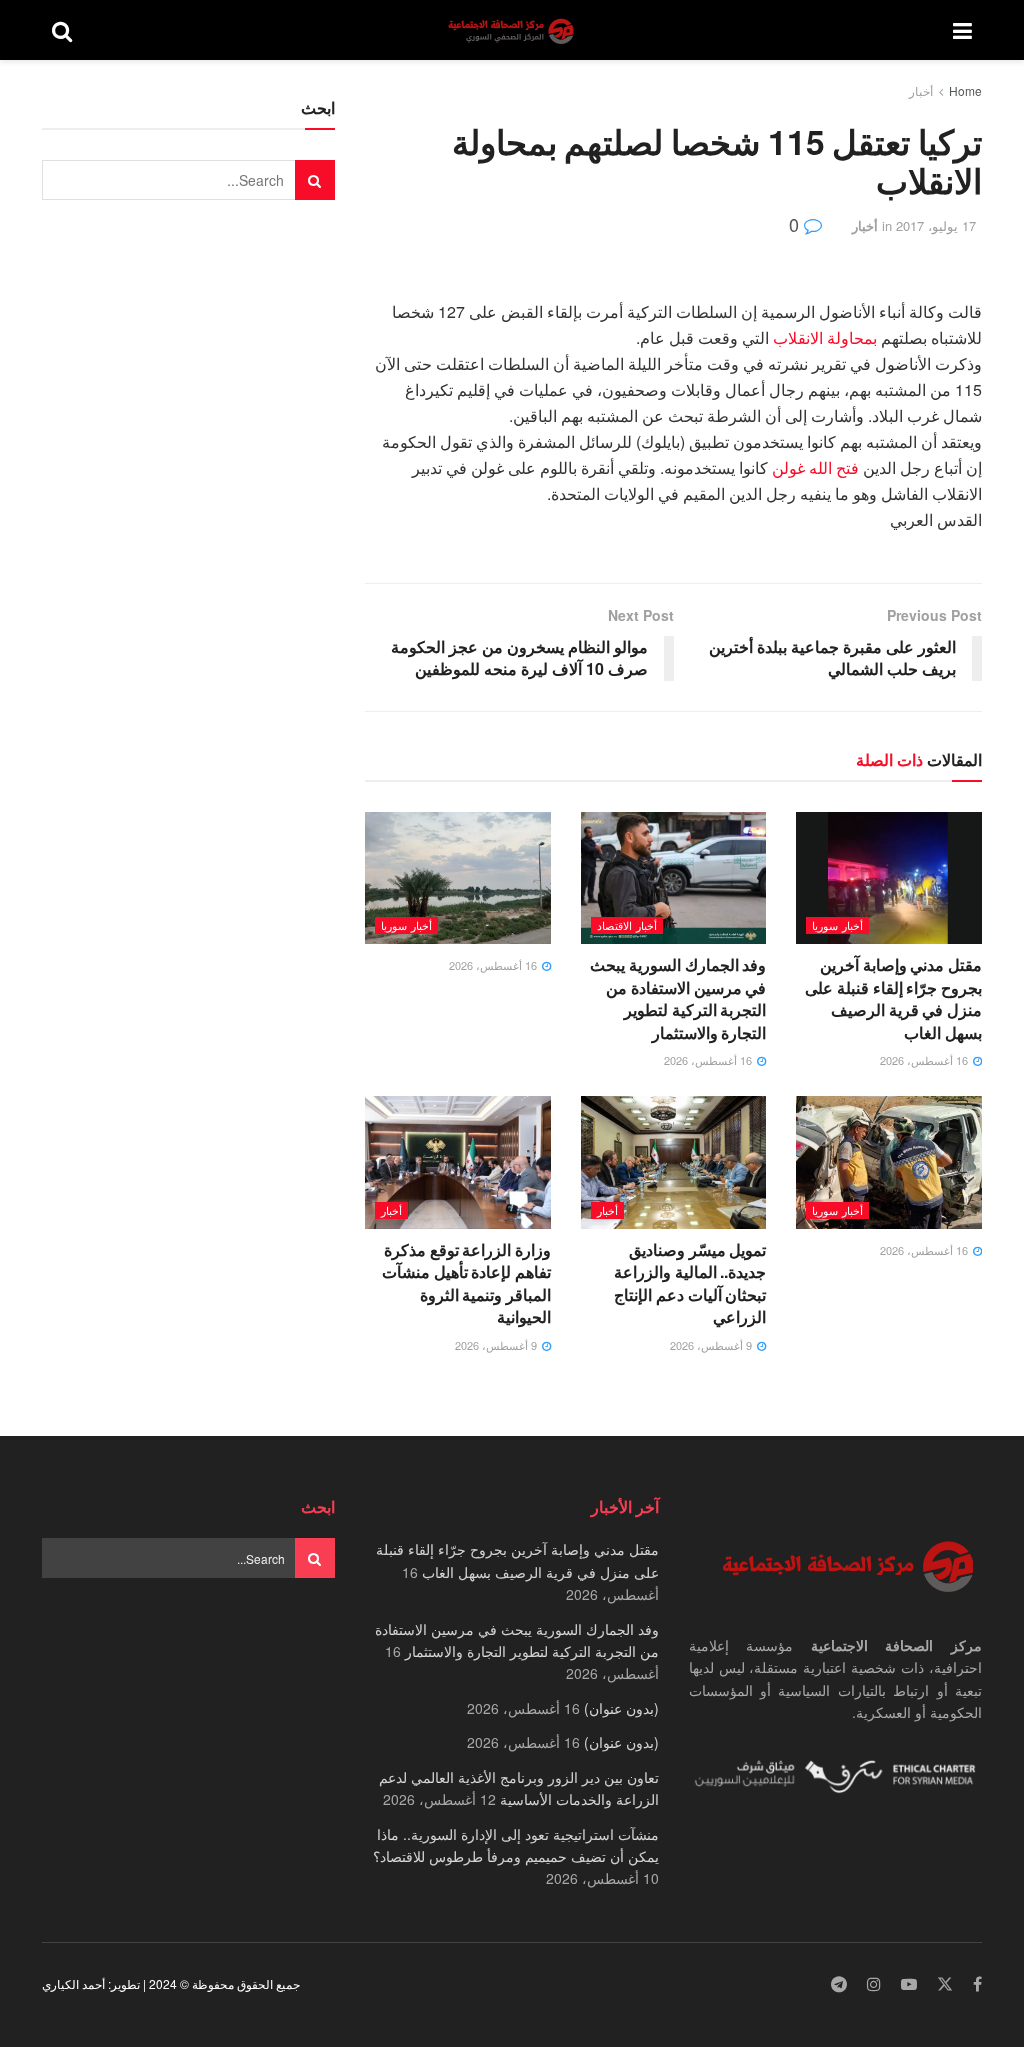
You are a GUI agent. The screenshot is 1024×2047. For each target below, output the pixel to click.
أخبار (921, 90)
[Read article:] (458, 878)
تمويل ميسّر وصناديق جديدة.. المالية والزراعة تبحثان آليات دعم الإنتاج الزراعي (690, 1283)
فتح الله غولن (815, 467)
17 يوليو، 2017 (936, 225)
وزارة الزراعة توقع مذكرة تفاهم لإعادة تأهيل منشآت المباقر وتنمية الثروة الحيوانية (466, 1283)
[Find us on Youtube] (909, 1984)
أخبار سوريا (837, 925)
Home (965, 90)
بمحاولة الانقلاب (827, 337)
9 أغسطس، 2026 (712, 1345)
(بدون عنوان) (621, 1708)
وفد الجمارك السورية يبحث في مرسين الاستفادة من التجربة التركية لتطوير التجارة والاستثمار (678, 998)
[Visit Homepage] (513, 30)
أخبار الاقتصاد (627, 925)
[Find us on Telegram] (839, 1984)
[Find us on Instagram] (874, 1984)
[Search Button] (62, 30)
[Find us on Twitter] (945, 1984)
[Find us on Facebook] (977, 1984)
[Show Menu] (962, 30)
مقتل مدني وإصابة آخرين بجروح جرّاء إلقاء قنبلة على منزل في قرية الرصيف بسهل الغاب (893, 998)
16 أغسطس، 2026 (925, 1060)
